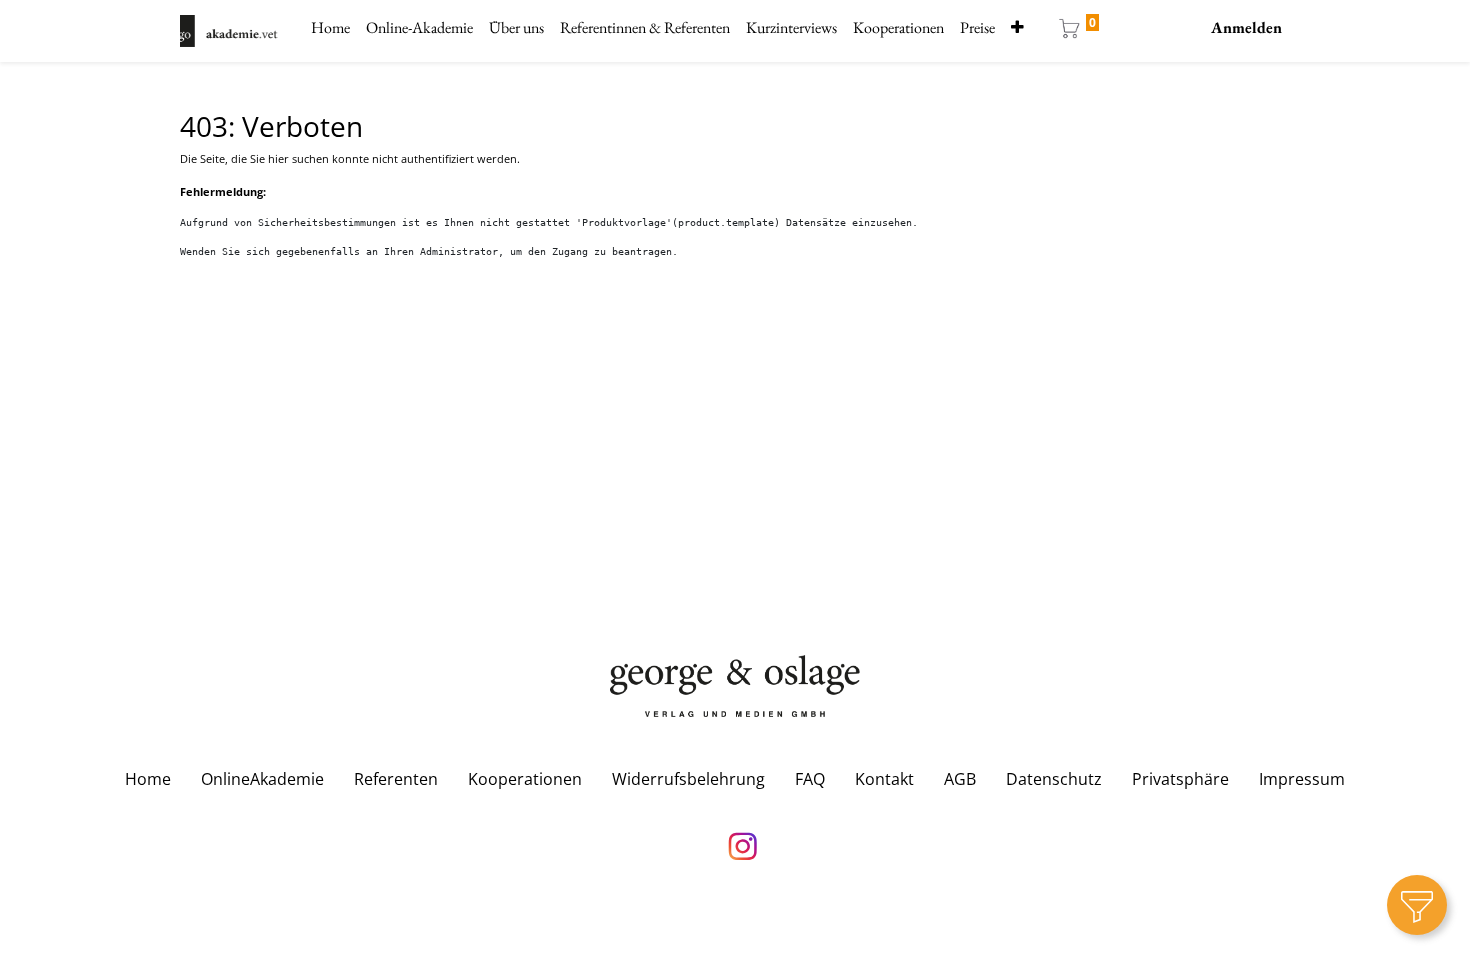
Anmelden (1246, 27)
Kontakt (884, 779)
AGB (960, 779)
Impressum (1302, 779)
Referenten (396, 779)
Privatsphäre (1180, 779)
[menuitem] (330, 28)
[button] (1017, 28)
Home (148, 779)
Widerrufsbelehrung (688, 779)
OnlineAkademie (262, 779)
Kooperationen (525, 779)
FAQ (810, 779)
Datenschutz (1054, 779)
